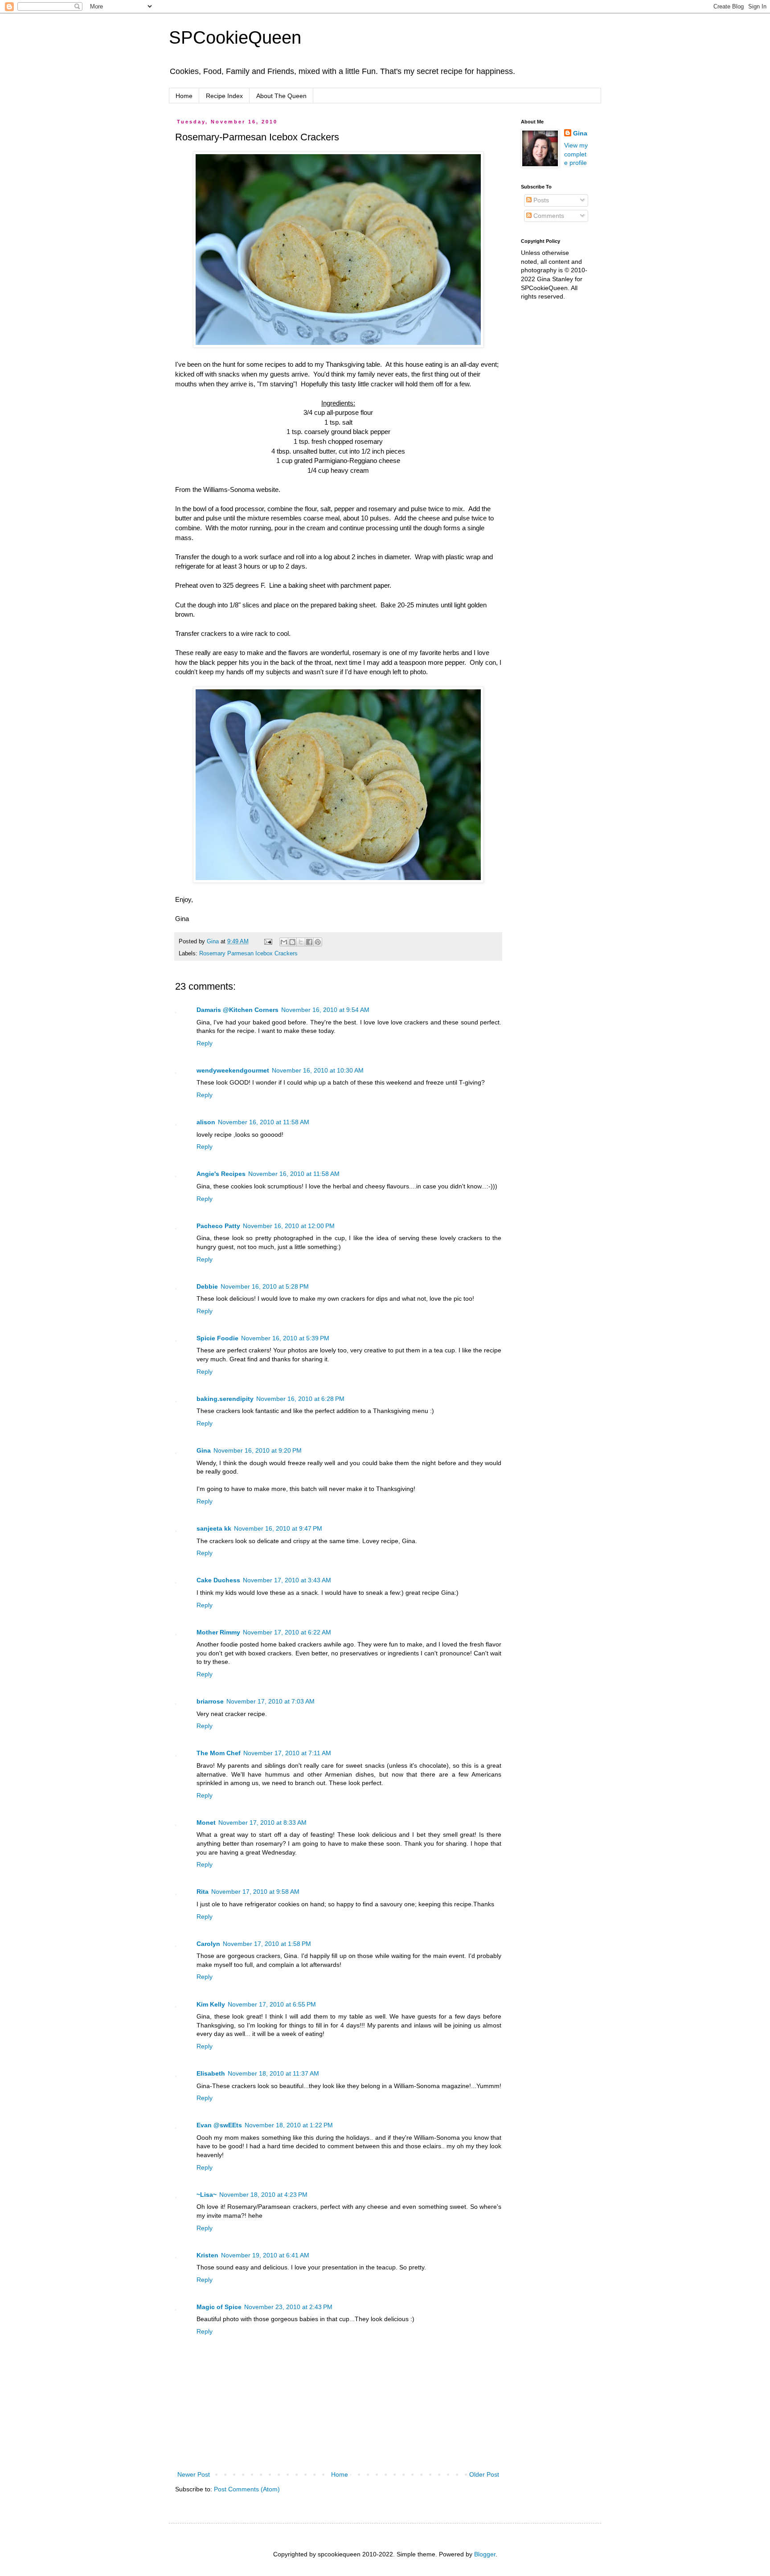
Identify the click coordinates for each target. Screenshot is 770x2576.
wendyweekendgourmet (233, 1070)
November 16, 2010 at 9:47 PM (278, 1528)
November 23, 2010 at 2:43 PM (288, 2307)
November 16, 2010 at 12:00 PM (289, 1226)
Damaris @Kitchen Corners (238, 1010)
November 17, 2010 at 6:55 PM (272, 2004)
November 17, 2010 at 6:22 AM (287, 1632)
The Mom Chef (219, 1753)
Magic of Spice (219, 2307)
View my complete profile (576, 154)
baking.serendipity (225, 1399)
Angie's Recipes (221, 1174)
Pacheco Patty (218, 1226)
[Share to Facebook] (309, 942)
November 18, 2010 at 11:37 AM (273, 2073)
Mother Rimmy (218, 1632)
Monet (206, 1822)
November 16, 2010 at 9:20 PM (258, 1450)
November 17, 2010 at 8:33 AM (262, 1822)
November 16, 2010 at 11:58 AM (264, 1122)
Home (184, 96)
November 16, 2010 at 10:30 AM (318, 1070)
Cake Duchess (218, 1580)
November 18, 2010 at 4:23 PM (263, 2195)
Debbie (207, 1286)
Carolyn (208, 1944)
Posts (540, 200)
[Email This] (284, 942)
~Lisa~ (207, 2195)
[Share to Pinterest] (318, 942)
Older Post (484, 2474)
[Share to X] (301, 942)
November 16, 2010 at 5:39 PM (285, 1338)
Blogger (485, 2554)
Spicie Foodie (217, 1338)
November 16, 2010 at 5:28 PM (265, 1286)
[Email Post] (268, 942)
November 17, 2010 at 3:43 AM (287, 1580)
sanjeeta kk (214, 1528)
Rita (203, 1892)
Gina (204, 1450)
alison (206, 1122)
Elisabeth (211, 2073)
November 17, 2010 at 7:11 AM (287, 1753)
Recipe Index (224, 96)
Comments (548, 216)
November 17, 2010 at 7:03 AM (270, 1701)
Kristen (207, 2255)
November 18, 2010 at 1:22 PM (289, 2125)
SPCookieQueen (235, 37)
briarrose (210, 1701)
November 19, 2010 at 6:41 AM (265, 2255)
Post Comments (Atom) (247, 2489)
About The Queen (281, 96)
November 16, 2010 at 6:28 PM (300, 1399)
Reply (205, 1043)
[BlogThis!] (292, 942)
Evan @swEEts (219, 2125)
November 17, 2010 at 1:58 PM (267, 1944)
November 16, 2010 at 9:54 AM (325, 1010)
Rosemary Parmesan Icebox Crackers (248, 954)
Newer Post (194, 2474)
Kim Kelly (211, 2004)
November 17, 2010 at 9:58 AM (255, 1892)
